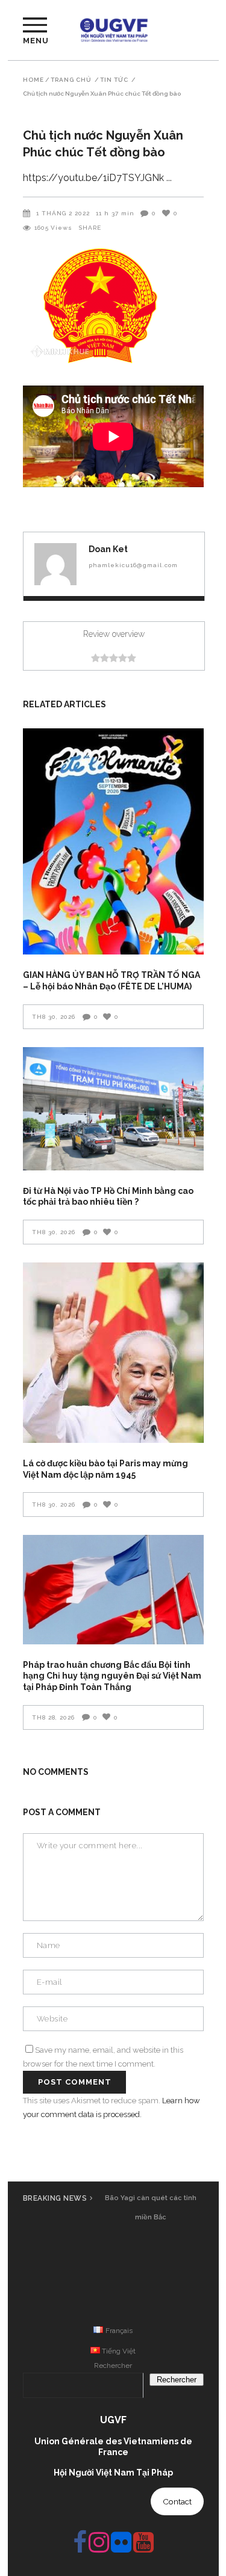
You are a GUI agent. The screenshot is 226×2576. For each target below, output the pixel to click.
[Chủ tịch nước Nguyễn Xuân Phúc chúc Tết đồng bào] (55, 564)
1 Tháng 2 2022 (63, 213)
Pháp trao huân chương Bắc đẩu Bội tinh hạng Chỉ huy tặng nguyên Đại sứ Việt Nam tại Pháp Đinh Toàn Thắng (112, 1676)
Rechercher (113, 2365)
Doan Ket (108, 549)
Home (33, 80)
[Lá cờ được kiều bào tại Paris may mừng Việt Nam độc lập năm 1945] (113, 1353)
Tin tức (114, 80)
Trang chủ (71, 80)
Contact (177, 2501)
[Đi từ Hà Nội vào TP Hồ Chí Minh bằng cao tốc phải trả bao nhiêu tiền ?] (113, 1109)
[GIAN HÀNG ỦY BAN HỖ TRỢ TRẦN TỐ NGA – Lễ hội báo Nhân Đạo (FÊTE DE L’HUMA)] (113, 841)
